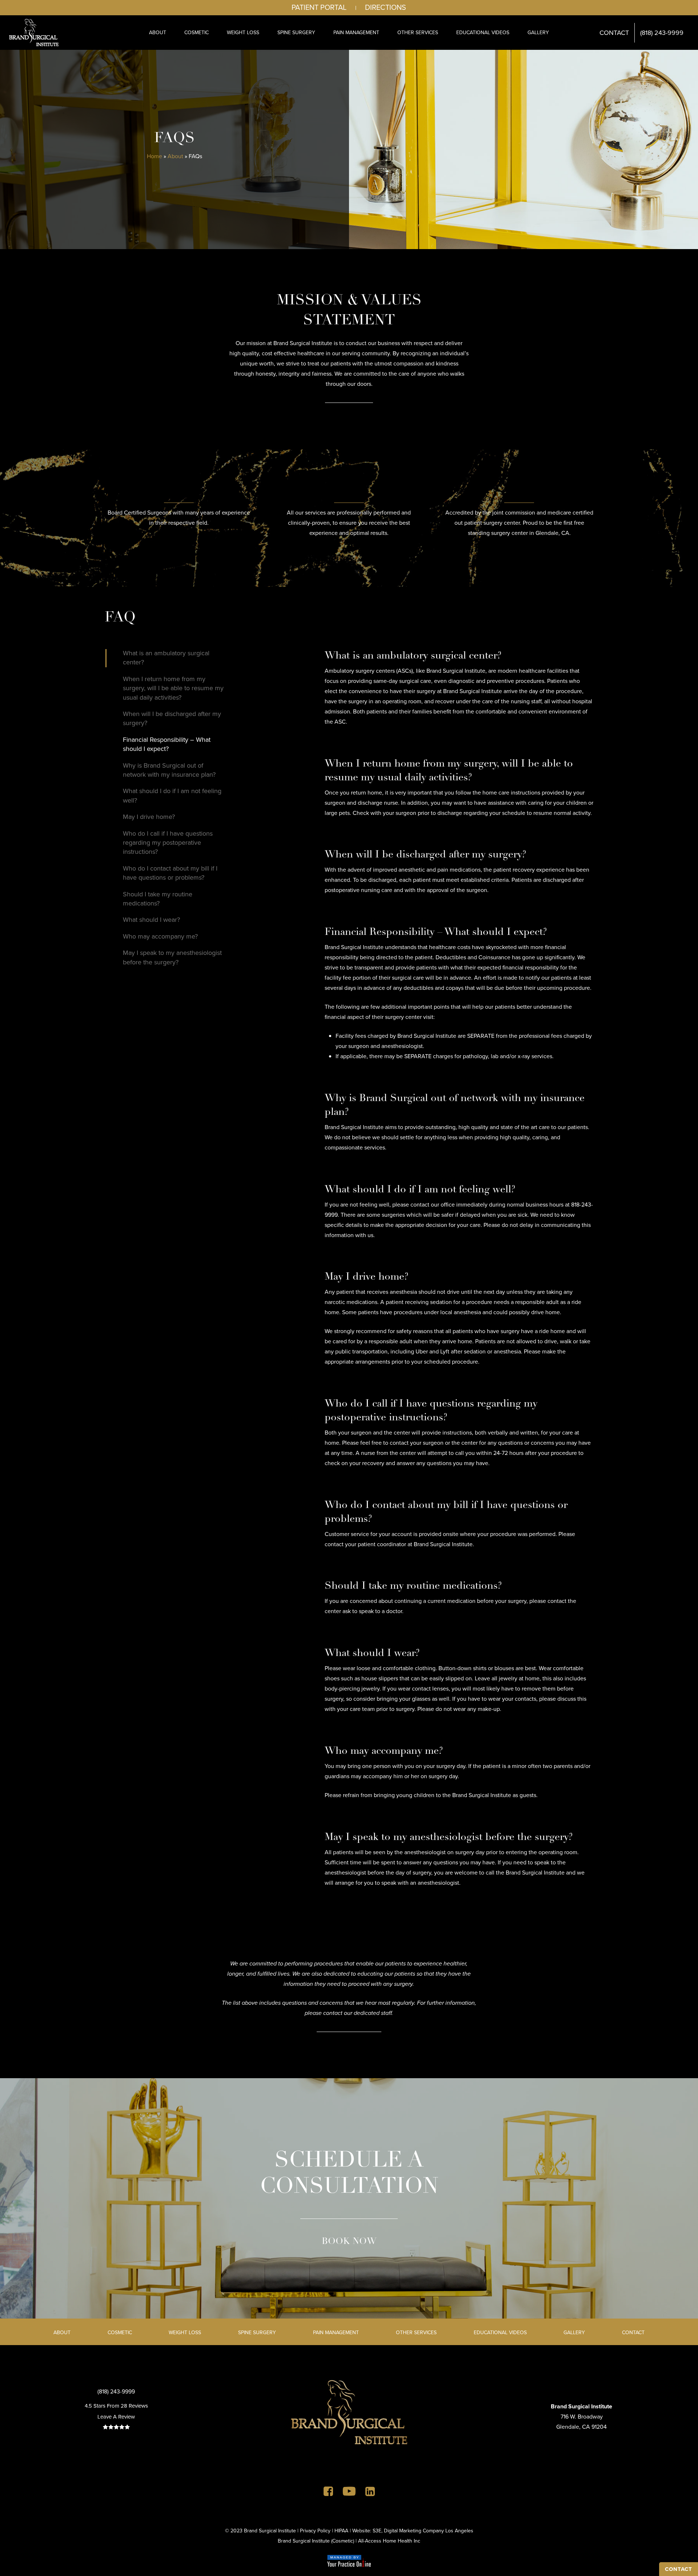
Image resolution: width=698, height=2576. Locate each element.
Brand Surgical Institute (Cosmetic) (316, 2541)
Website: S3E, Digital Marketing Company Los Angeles (413, 2531)
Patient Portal (319, 7)
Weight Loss (185, 2333)
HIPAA (341, 2531)
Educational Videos (500, 2333)
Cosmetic (120, 2333)
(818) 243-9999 (116, 2391)
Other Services (416, 2333)
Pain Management (336, 2333)
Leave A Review (116, 2417)
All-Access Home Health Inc (389, 2541)
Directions (386, 7)
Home (155, 156)
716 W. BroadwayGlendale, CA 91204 (581, 2417)
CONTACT (679, 2569)
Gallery (574, 2333)
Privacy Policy (315, 2531)
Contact (633, 2333)
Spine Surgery (257, 2333)
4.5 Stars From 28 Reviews (116, 2406)
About (175, 156)
